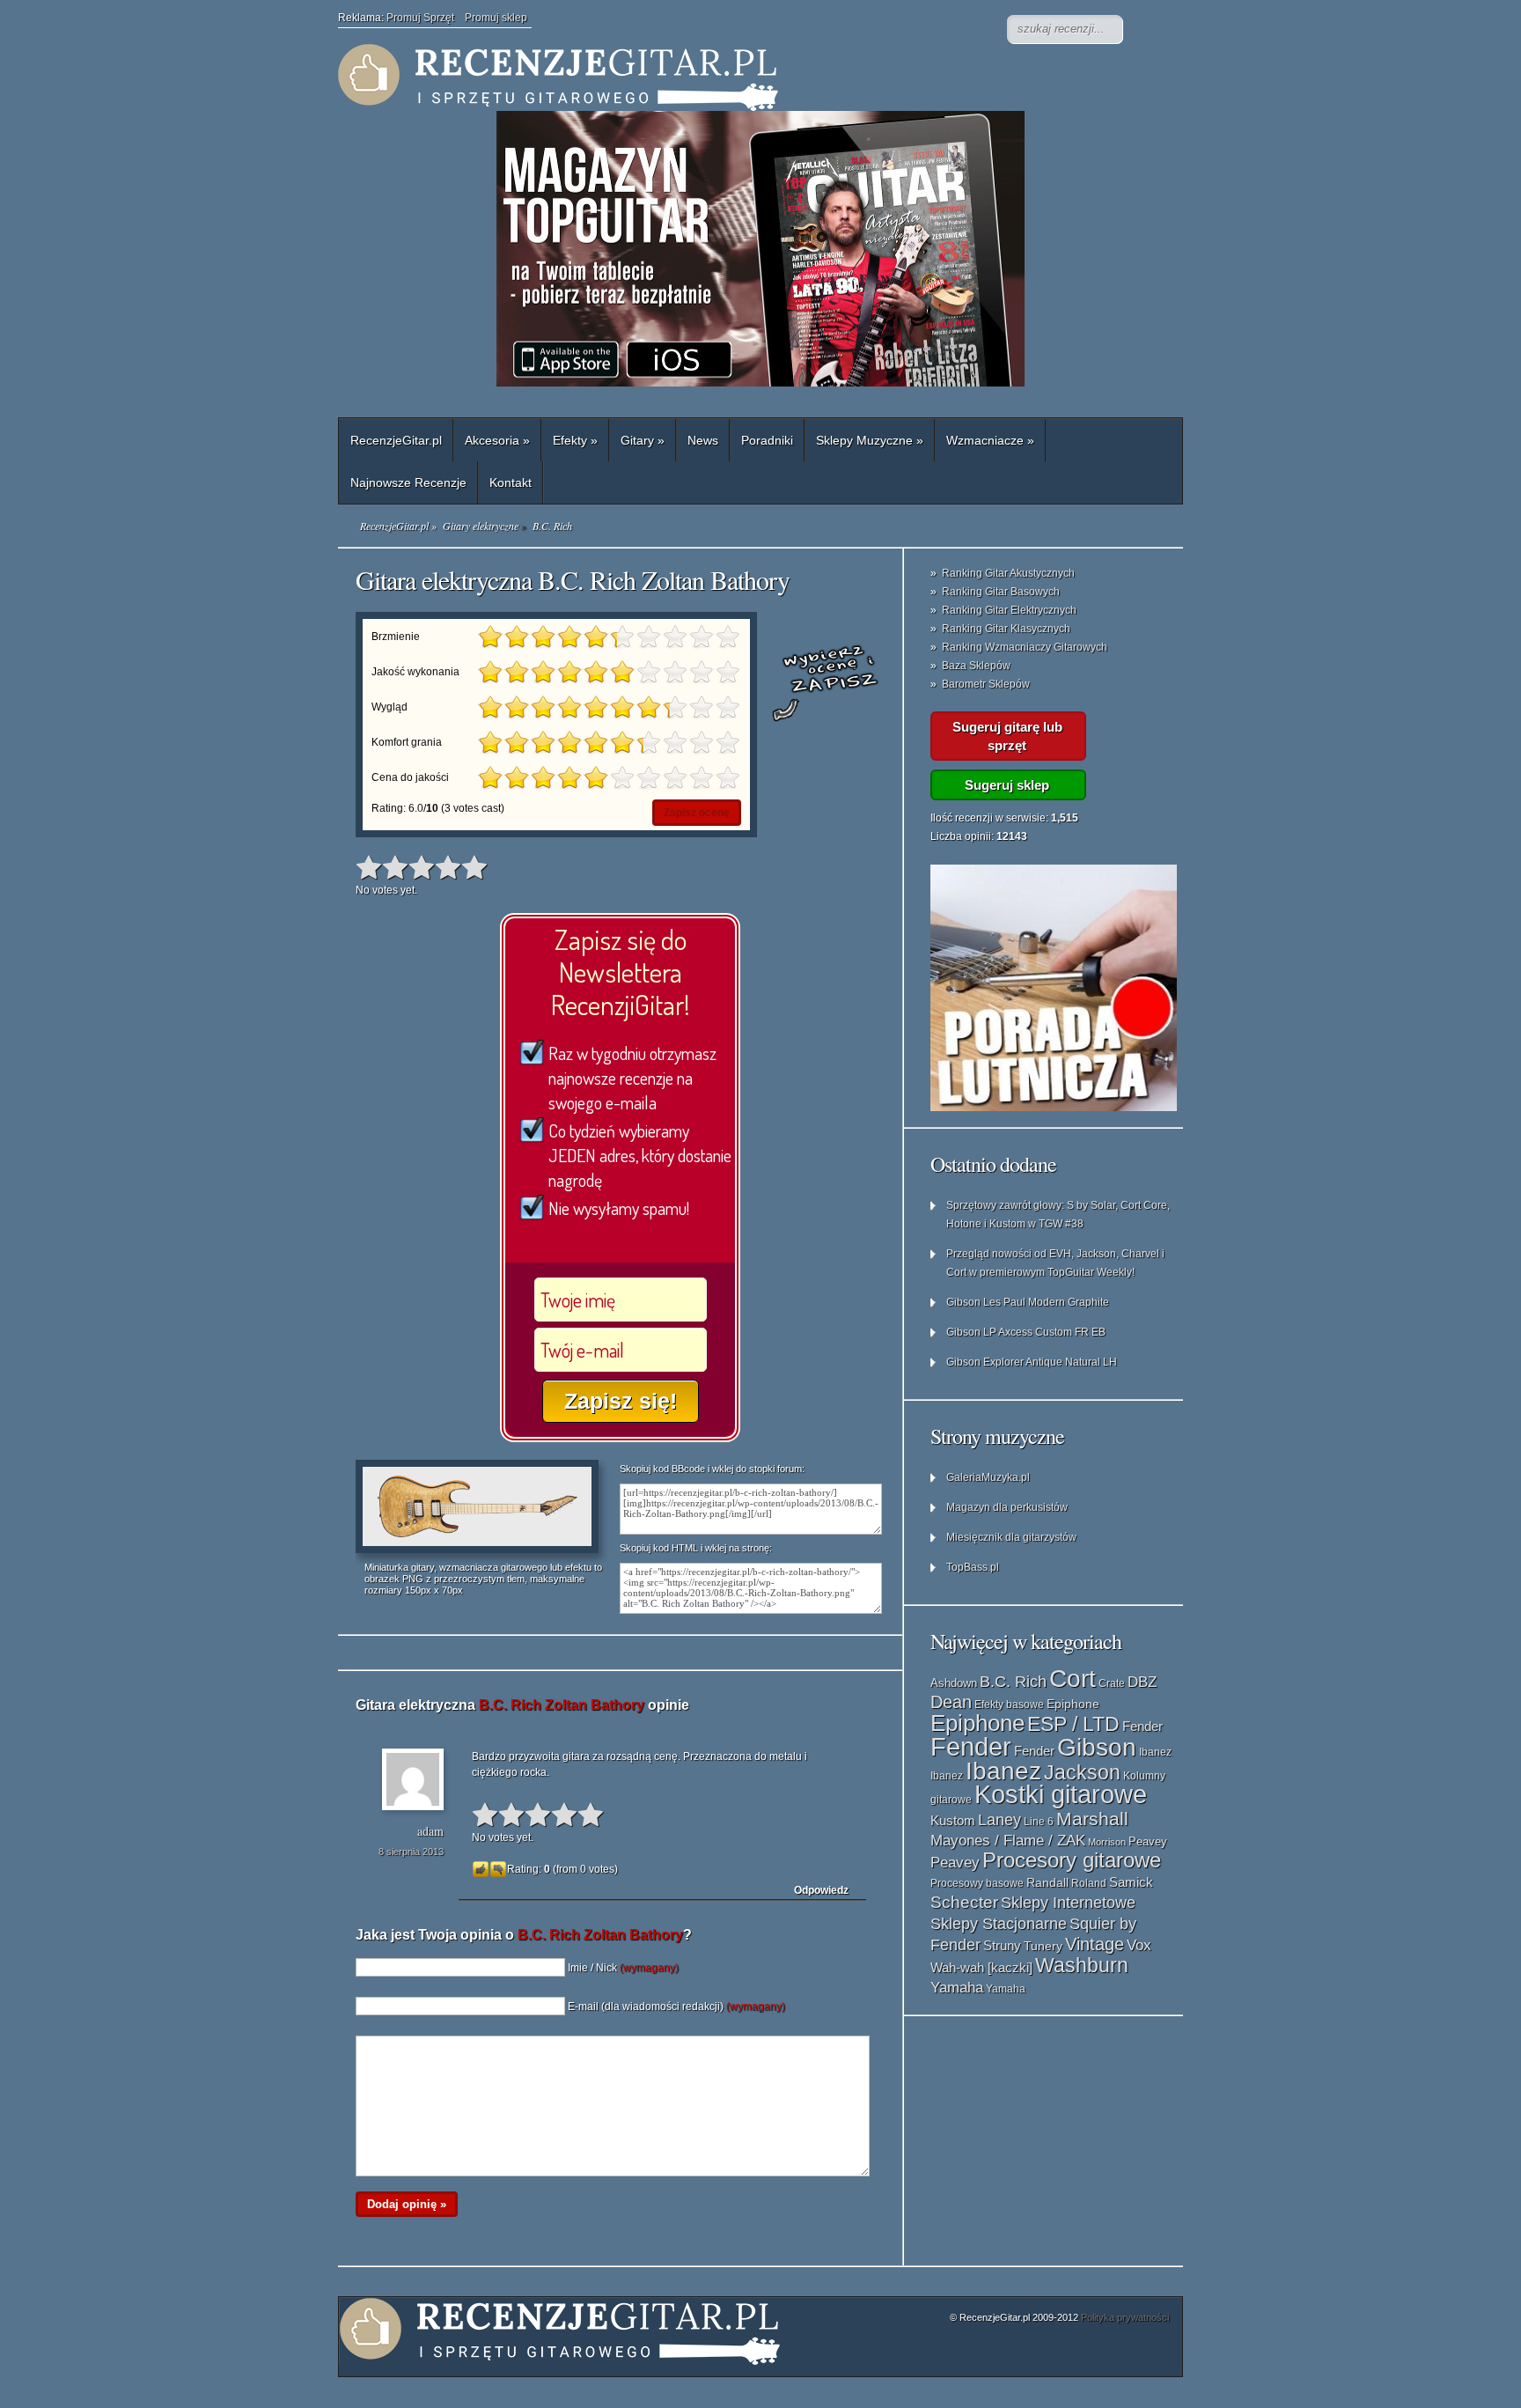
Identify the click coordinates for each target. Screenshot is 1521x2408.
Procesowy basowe (977, 1883)
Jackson (1082, 1772)
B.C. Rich (1013, 1682)
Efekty (575, 440)
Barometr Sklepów (986, 684)
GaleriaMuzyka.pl (988, 1477)
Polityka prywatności (1125, 2317)
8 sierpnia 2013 (411, 1852)
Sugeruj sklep (1007, 785)
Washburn (1082, 1965)
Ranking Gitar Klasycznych (1006, 629)
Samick (1131, 1882)
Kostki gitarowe (1061, 1794)
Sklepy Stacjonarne (999, 1923)
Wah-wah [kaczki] (981, 1968)
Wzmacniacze (990, 440)
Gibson (1097, 1747)
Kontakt (511, 482)
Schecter (964, 1902)
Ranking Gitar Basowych (1001, 592)
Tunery (1043, 1946)
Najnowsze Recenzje (408, 482)
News (703, 440)
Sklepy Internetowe (1068, 1902)
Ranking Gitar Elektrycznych (1009, 610)
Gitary (643, 440)
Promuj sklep (496, 18)
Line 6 (1039, 1822)
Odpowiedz (821, 1890)
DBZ (1142, 1682)
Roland (1089, 1883)
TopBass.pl (973, 1567)
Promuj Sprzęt (426, 18)
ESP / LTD (1073, 1724)
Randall (1047, 1883)
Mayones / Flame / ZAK (1008, 1840)
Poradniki (767, 440)
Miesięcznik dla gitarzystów (1011, 1537)
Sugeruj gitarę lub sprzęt (1007, 736)
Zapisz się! (621, 1401)
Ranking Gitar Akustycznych (1008, 573)
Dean (951, 1702)
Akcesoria (497, 440)
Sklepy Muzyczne (870, 440)
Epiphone (1073, 1704)
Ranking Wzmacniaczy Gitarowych (1025, 647)
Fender (1143, 1726)
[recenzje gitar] (690, 77)
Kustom (953, 1821)
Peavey (1148, 1841)
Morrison (1107, 1842)
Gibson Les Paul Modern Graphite (1028, 1302)
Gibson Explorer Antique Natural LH (1032, 1362)
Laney (999, 1820)
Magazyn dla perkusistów (1007, 1507)
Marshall (1092, 1819)
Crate (1112, 1683)
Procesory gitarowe (1072, 1860)
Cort (1073, 1679)
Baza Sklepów (976, 666)
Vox (1139, 1945)
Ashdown (954, 1683)
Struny (1002, 1946)
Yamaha (957, 1987)
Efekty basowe (1009, 1705)
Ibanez (1155, 1752)
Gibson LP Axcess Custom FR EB (1026, 1332)
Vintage (1095, 1944)
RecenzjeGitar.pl (396, 440)
